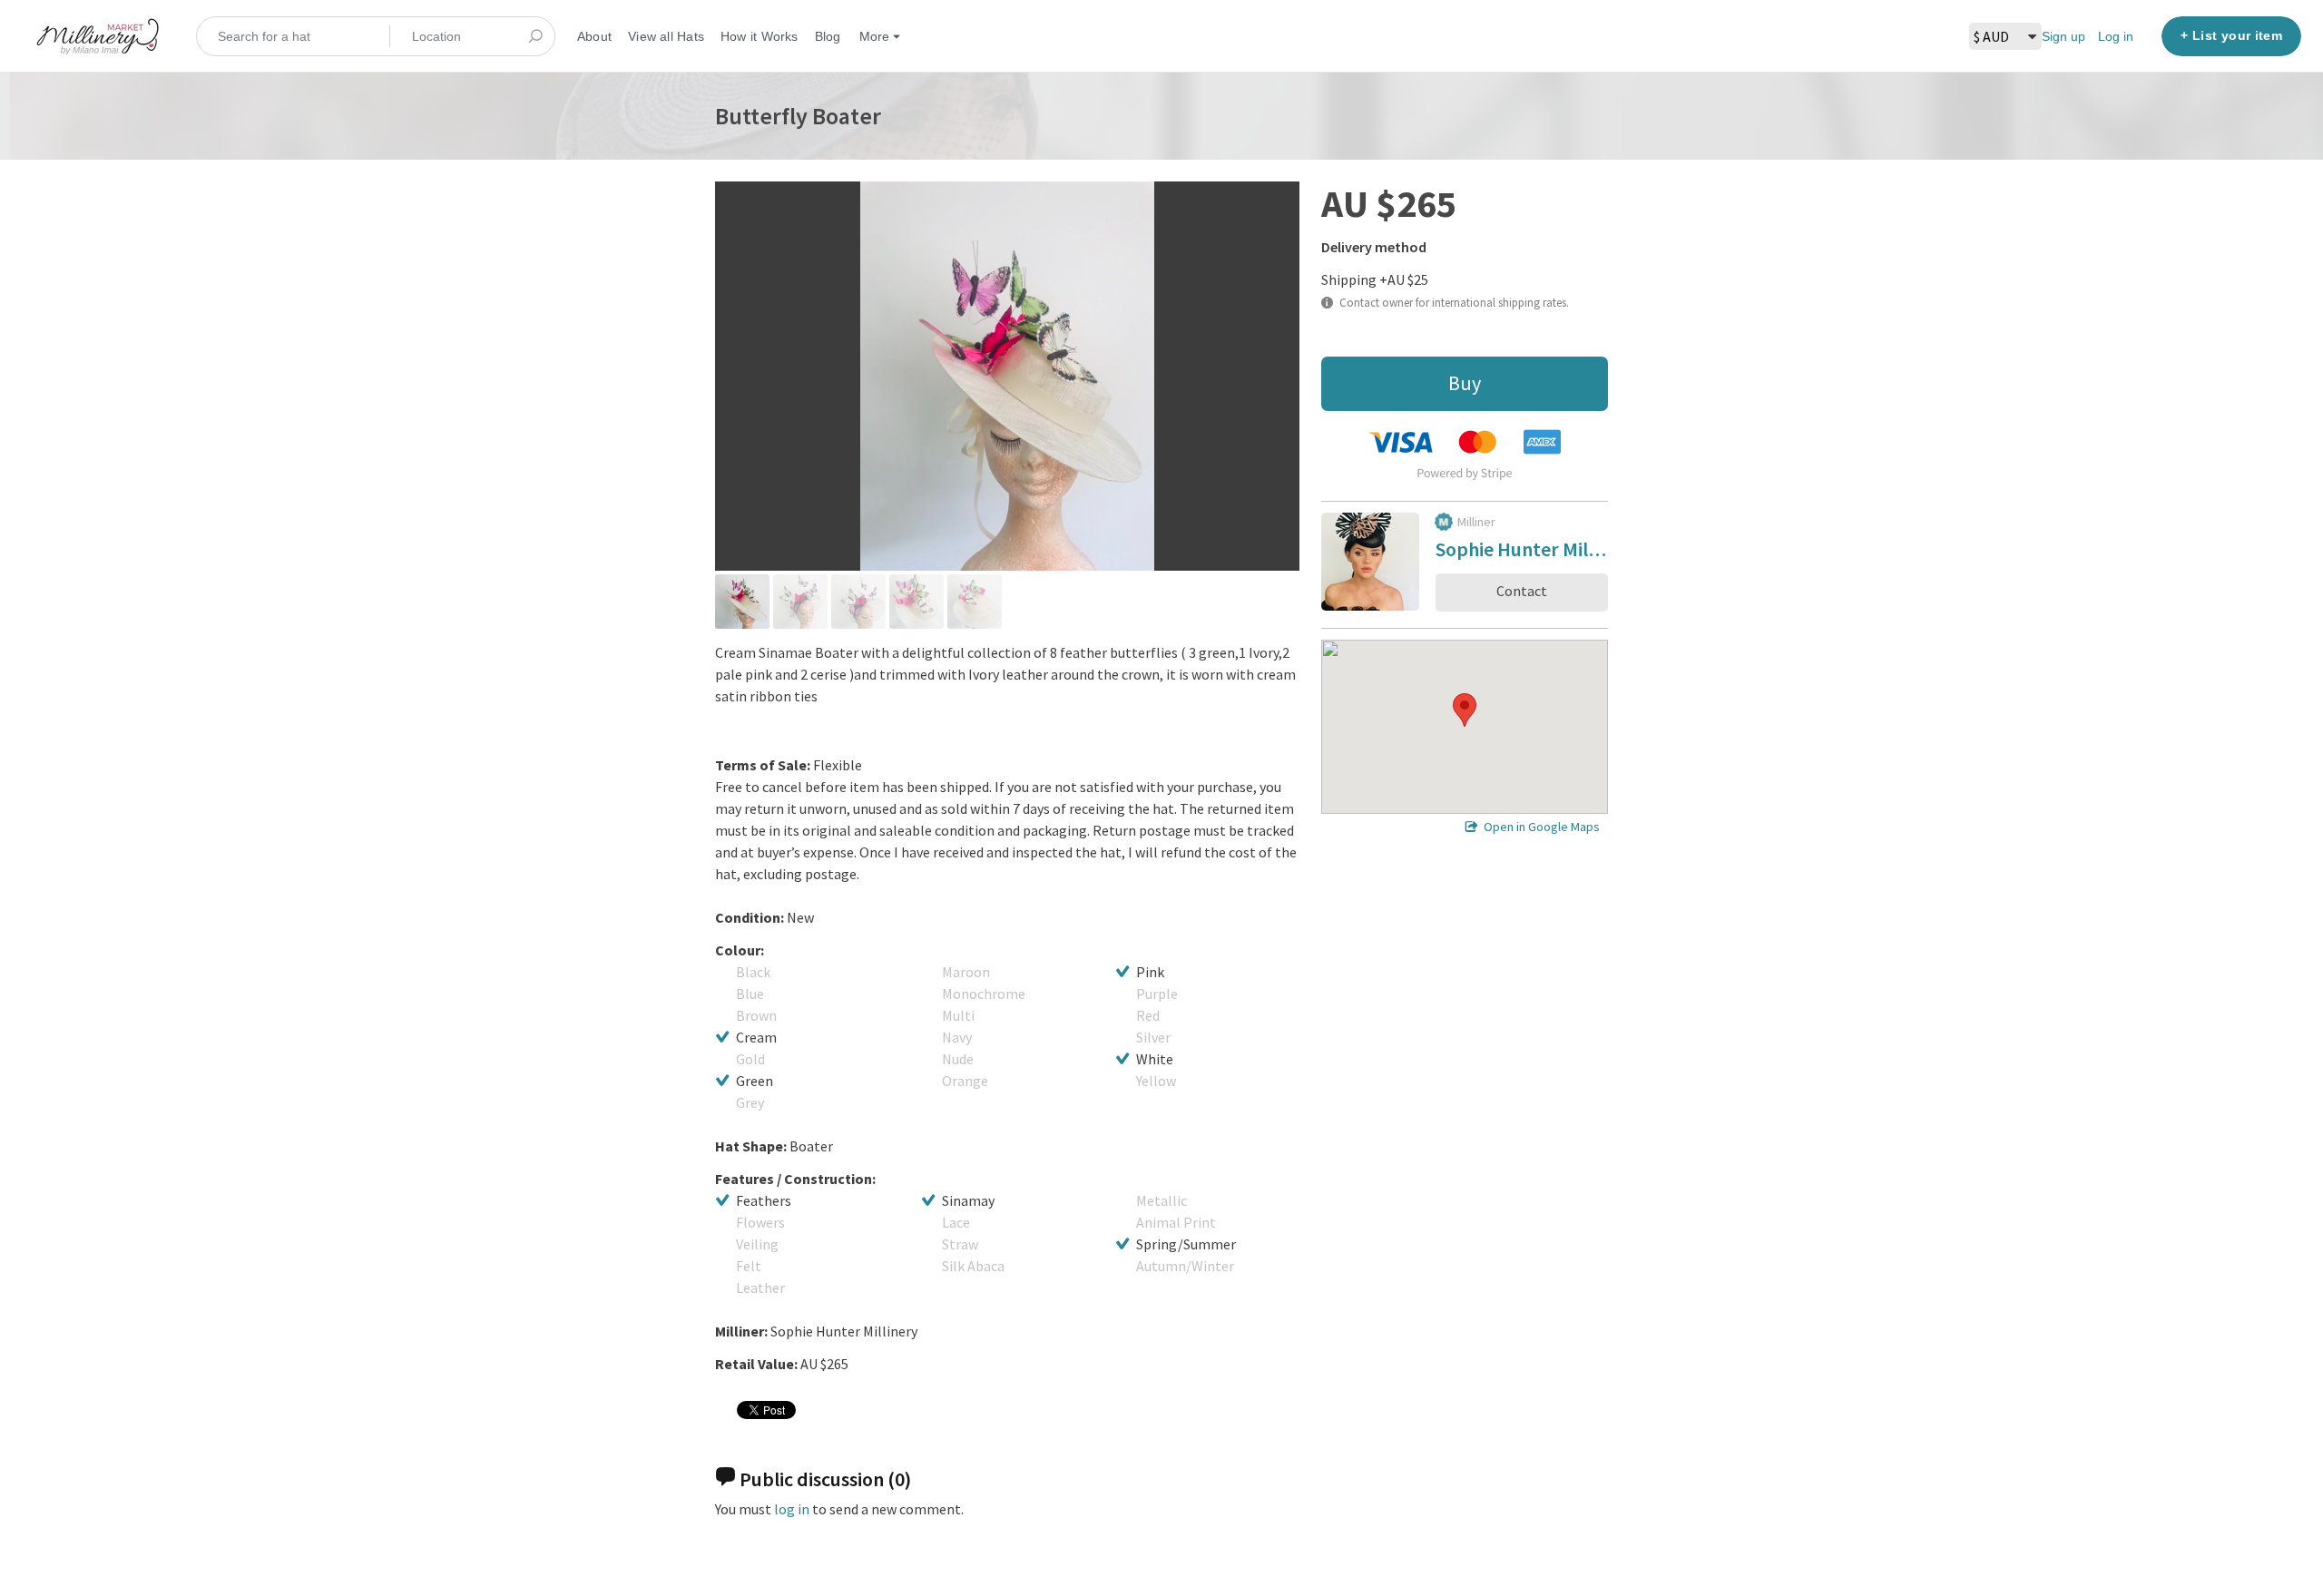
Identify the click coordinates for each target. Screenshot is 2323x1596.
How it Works (760, 36)
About (594, 36)
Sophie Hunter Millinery (1522, 552)
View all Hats (666, 36)
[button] (1465, 710)
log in (792, 1509)
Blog (828, 36)
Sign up (2063, 36)
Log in (2116, 36)
